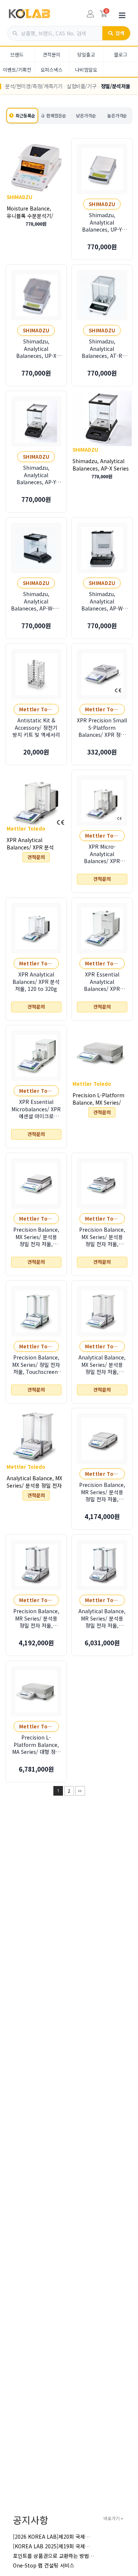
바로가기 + (113, 2518)
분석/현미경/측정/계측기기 (34, 86)
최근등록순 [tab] (25, 115)
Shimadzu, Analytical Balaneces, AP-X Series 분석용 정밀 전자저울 (101, 468)
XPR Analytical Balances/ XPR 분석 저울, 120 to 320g (30, 847)
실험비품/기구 (82, 86)
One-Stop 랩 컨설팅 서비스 (44, 2565)
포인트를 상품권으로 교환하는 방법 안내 (56, 2556)
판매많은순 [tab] (56, 115)
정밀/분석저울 (116, 86)
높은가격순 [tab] (117, 115)
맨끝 (80, 1791)
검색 (120, 33)
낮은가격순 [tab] (86, 115)
